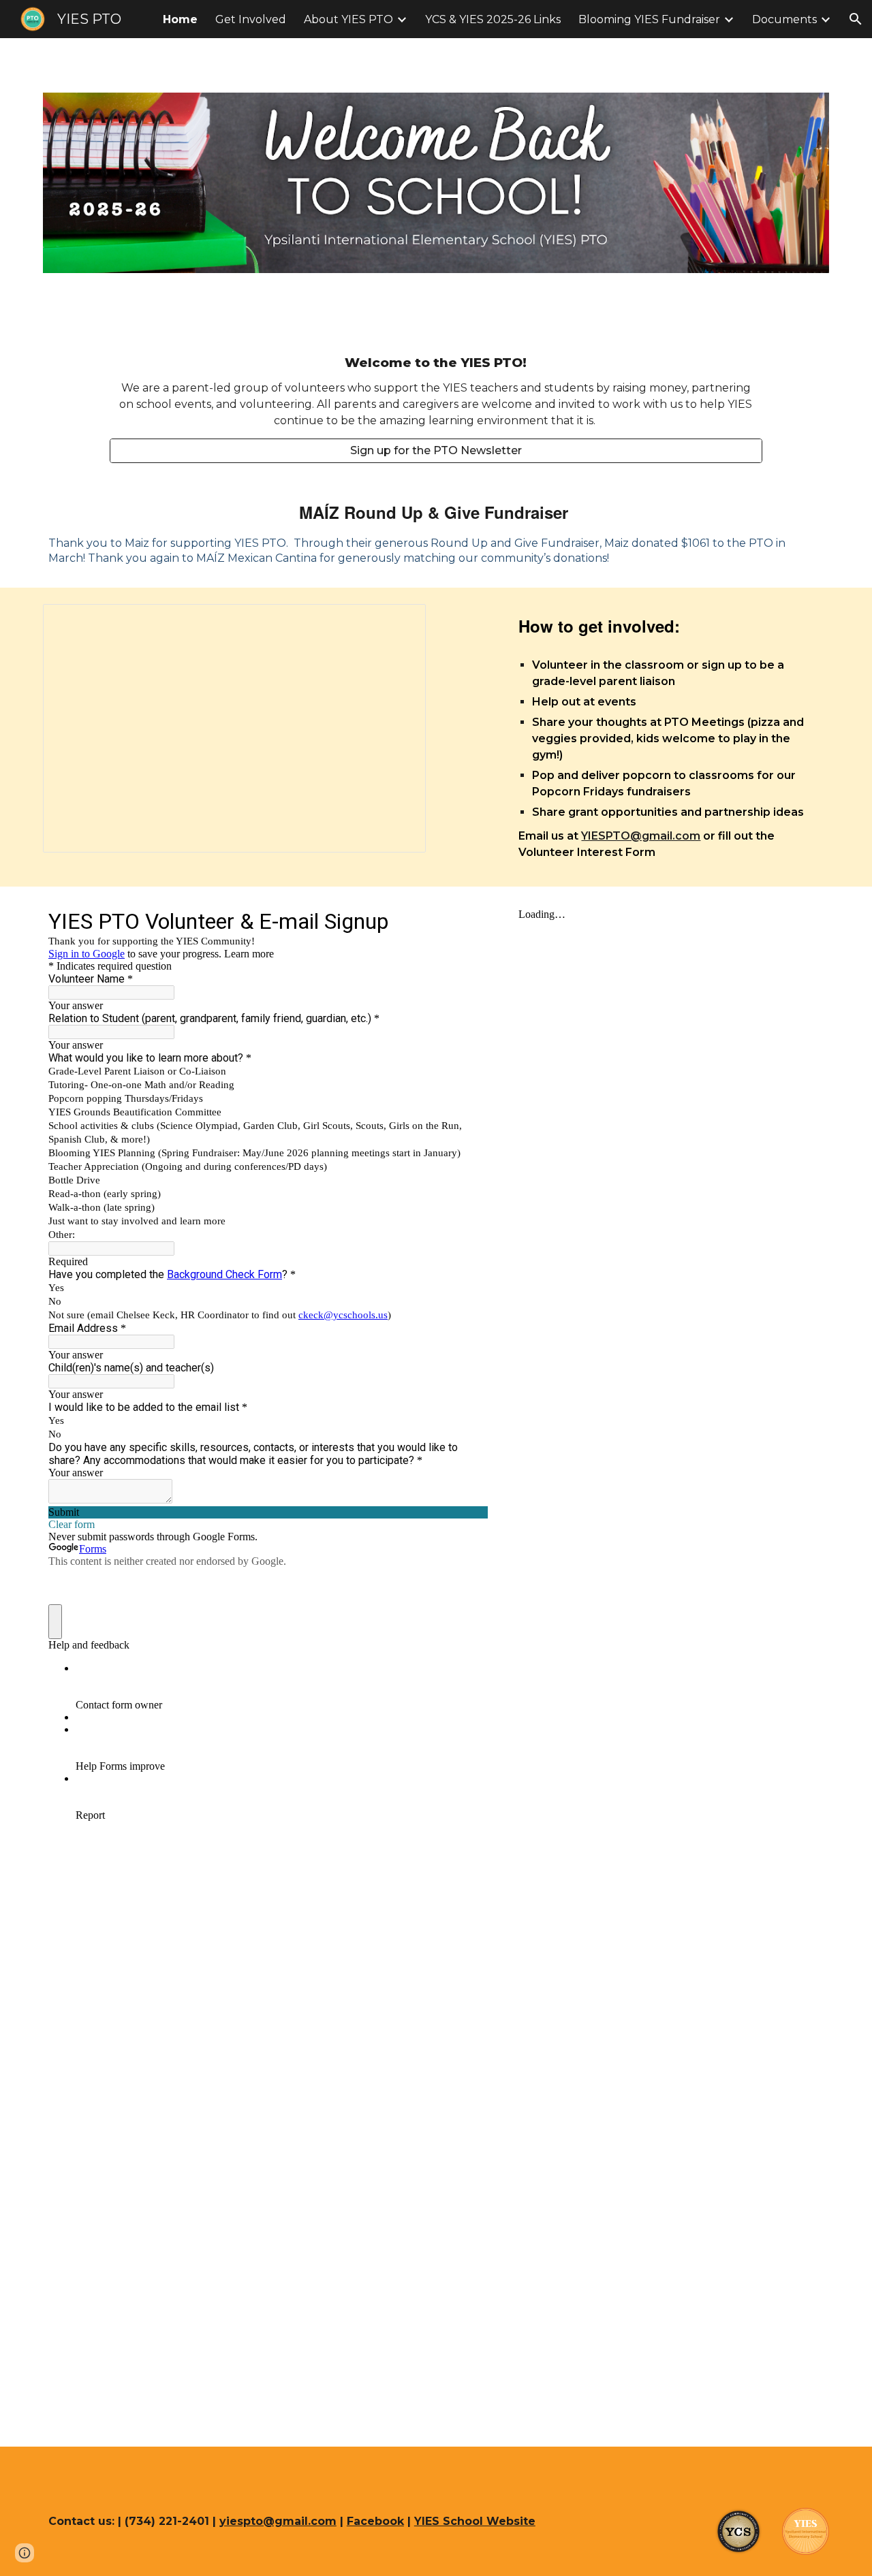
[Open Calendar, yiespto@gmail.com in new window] (400, 622)
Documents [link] (784, 19)
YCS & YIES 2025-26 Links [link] (493, 19)
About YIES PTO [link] (348, 19)
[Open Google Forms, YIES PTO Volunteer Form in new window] (467, 921)
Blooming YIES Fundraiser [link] (649, 19)
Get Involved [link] (251, 19)
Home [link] (180, 19)
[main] (436, 391)
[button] (856, 19)
